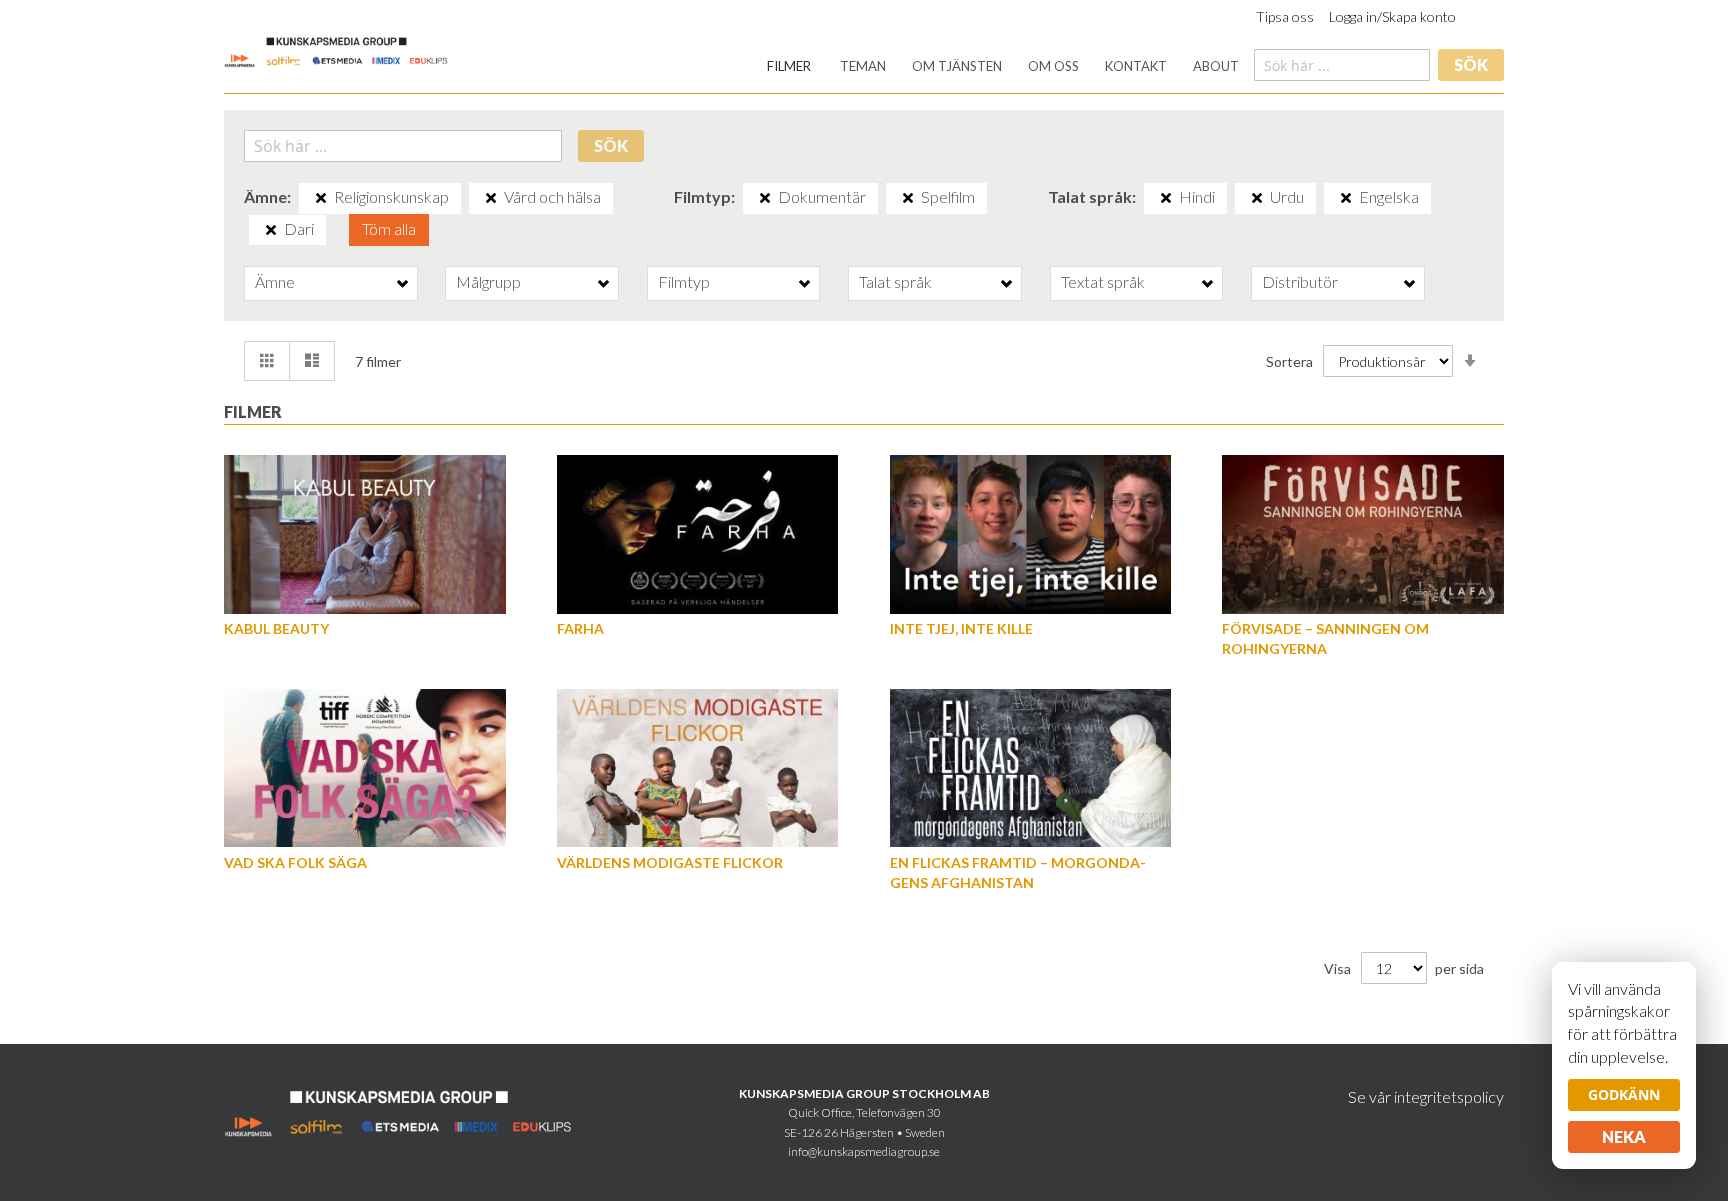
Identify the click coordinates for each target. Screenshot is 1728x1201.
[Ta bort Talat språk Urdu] (1257, 198)
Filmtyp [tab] (684, 281)
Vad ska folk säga (295, 862)
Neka (1624, 1136)
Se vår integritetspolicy (1426, 1096)
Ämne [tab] (275, 281)
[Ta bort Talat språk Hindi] (1166, 198)
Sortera (1289, 361)
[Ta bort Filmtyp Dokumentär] (765, 198)
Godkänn (1624, 1094)
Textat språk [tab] (1103, 281)
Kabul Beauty (276, 628)
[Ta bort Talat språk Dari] (271, 230)
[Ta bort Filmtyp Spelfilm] (908, 198)
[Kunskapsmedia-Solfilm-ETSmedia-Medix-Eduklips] (336, 50)
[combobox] (1342, 65)
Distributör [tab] (1300, 281)
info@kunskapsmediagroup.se (864, 1151)
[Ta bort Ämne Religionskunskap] (321, 198)
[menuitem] (789, 66)
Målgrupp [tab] (488, 281)
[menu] (1003, 66)
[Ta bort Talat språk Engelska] (1346, 198)
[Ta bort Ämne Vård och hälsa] (491, 198)
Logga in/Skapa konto (1392, 16)
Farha (580, 628)
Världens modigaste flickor (670, 862)
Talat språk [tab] (895, 281)
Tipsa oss (1285, 16)
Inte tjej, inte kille (961, 628)
